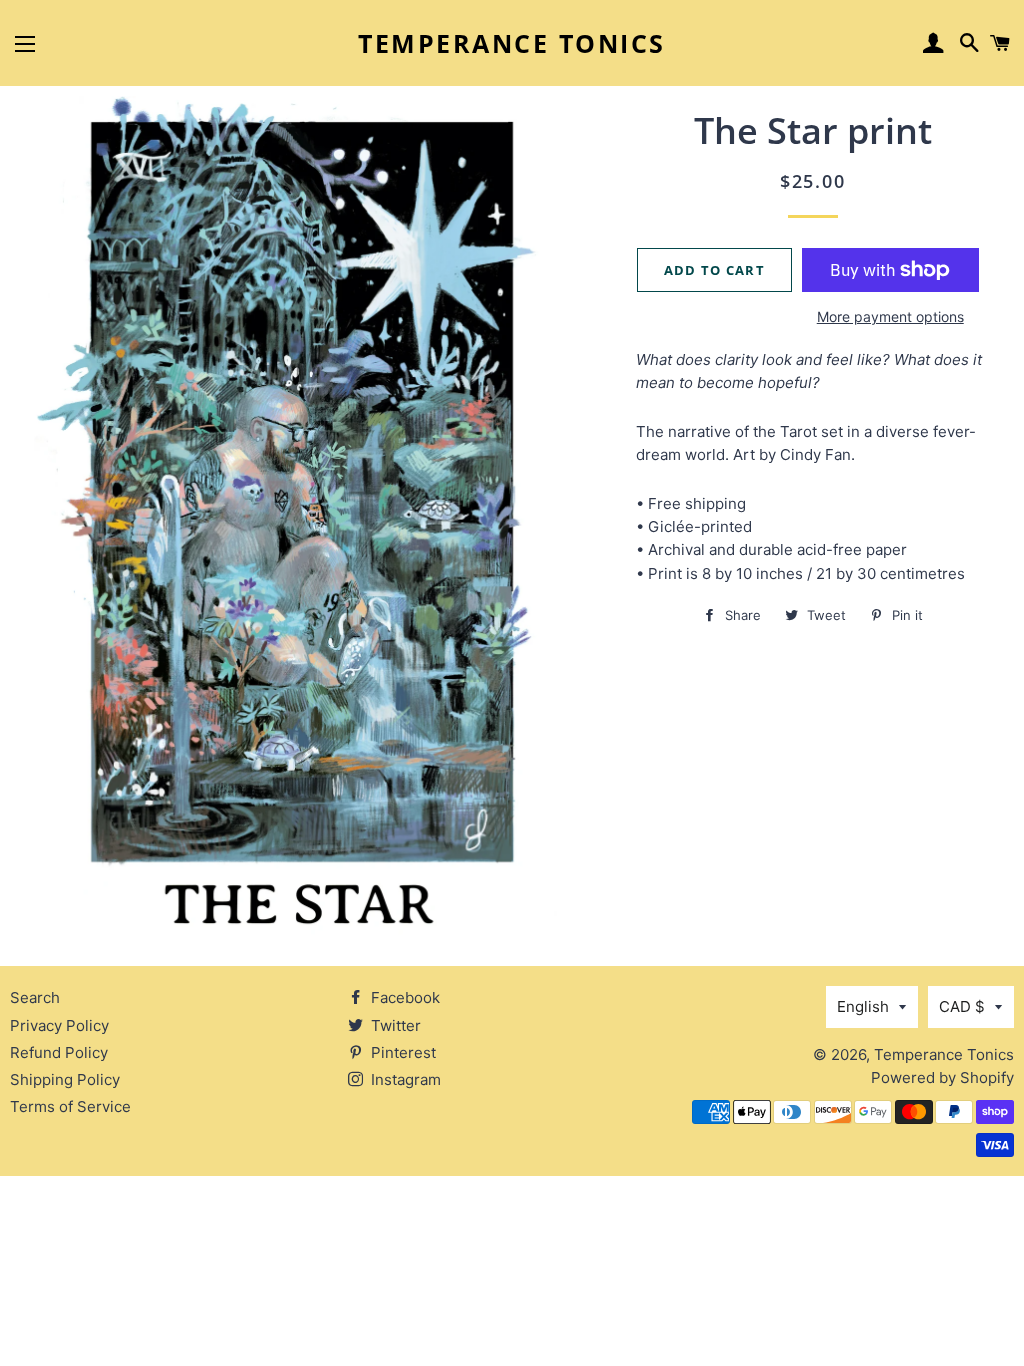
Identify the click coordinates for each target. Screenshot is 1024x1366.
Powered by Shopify (942, 1077)
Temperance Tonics (512, 43)
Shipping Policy (65, 1079)
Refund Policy (59, 1052)
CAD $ (962, 1006)
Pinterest (401, 1052)
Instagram (404, 1079)
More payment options (890, 316)
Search (35, 997)
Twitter (394, 1025)
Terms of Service (70, 1106)
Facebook (403, 997)
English (863, 1006)
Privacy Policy (59, 1025)
